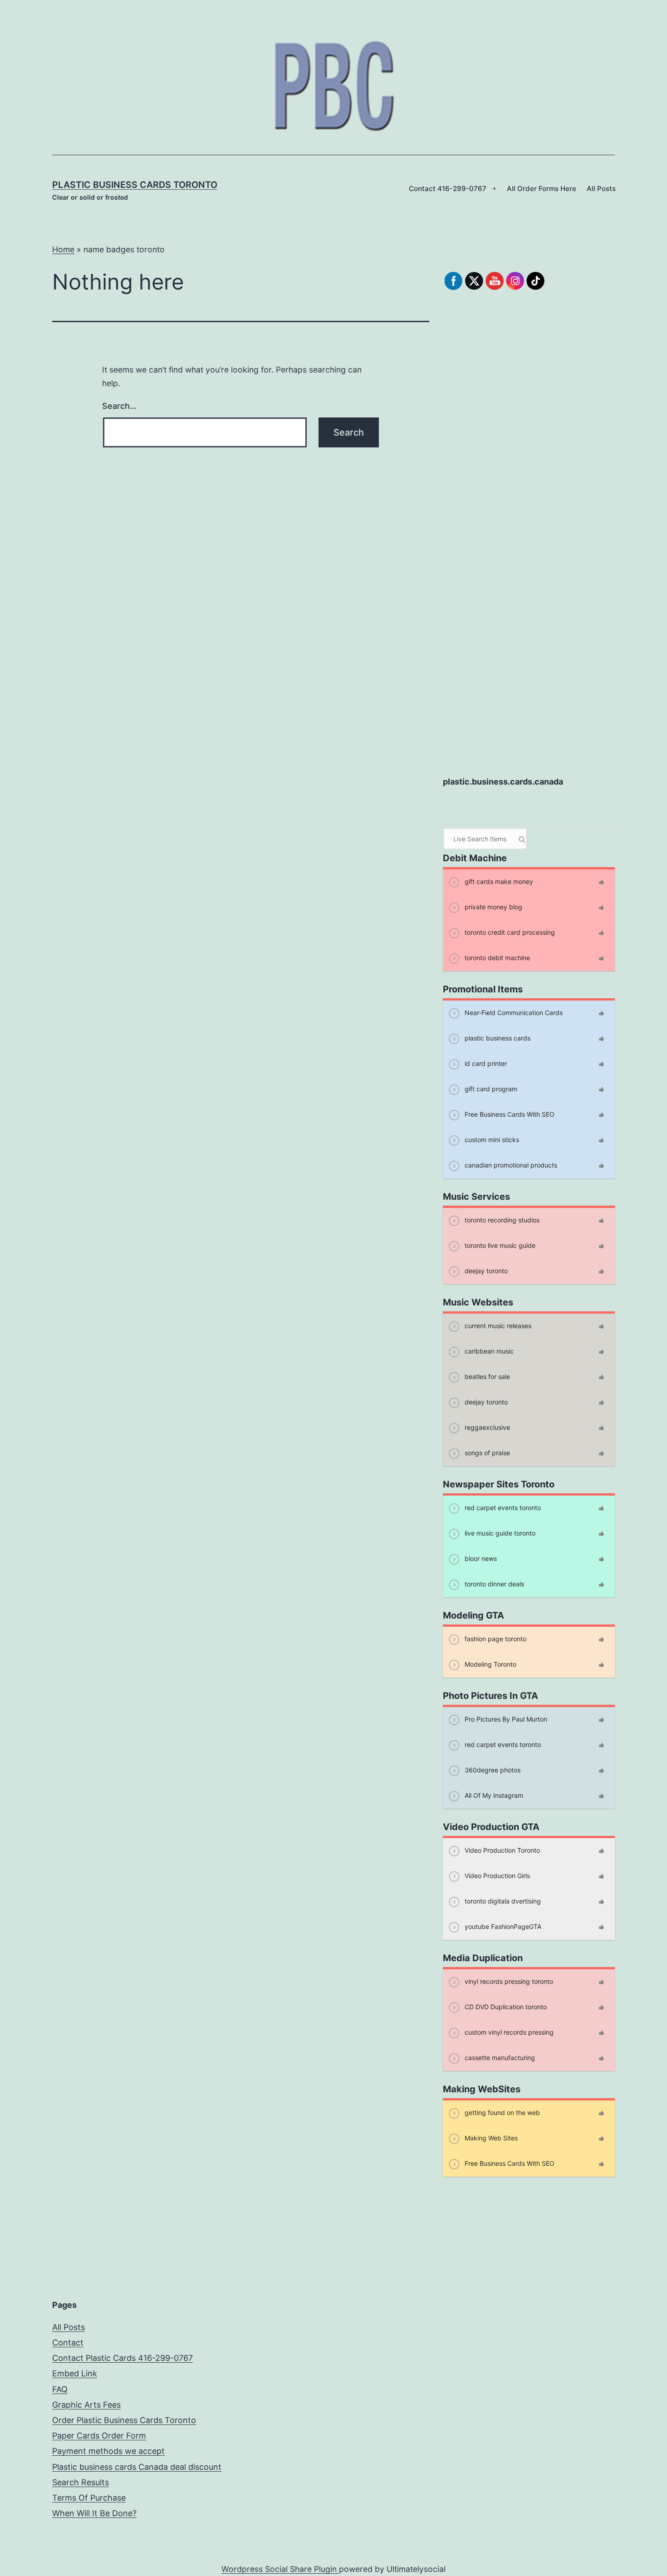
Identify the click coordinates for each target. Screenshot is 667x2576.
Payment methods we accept (108, 2451)
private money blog (493, 906)
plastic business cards (497, 1038)
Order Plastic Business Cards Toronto (124, 2420)
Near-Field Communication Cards (513, 1012)
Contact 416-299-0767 (448, 189)
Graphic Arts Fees (86, 2405)
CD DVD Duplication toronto (505, 2006)
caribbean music (488, 1351)
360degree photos (492, 1769)
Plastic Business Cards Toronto (135, 185)
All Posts (601, 189)
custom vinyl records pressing (508, 2032)
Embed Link (75, 2373)
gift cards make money (498, 881)
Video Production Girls (496, 1875)
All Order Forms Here (542, 189)
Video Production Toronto (501, 1850)
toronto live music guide (499, 1245)
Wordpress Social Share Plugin (280, 2569)
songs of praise (486, 1452)
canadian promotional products (510, 1165)
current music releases (497, 1325)
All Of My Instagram (493, 1795)
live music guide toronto (499, 1533)
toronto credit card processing (509, 932)
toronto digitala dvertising (502, 1901)
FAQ (60, 2389)
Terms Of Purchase (89, 2498)
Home (63, 249)
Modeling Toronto (490, 1664)
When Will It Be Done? (94, 2513)
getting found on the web (501, 2112)
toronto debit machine (496, 957)
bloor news (480, 1558)
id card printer (485, 1063)
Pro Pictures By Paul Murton (505, 1719)
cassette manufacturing (499, 2057)
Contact (68, 2343)
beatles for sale (486, 1376)
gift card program (490, 1088)
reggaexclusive (486, 1427)
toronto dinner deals (493, 1583)
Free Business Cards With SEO (509, 1114)
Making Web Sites (490, 2137)
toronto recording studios (501, 1219)
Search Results (81, 2482)
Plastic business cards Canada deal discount (137, 2467)
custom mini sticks (491, 1139)
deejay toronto (485, 1270)
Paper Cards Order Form (99, 2436)
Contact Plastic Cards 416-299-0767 (123, 2358)
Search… (119, 406)
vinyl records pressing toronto (508, 1981)
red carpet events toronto (502, 1507)
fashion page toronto (495, 1638)
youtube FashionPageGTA (502, 1926)
